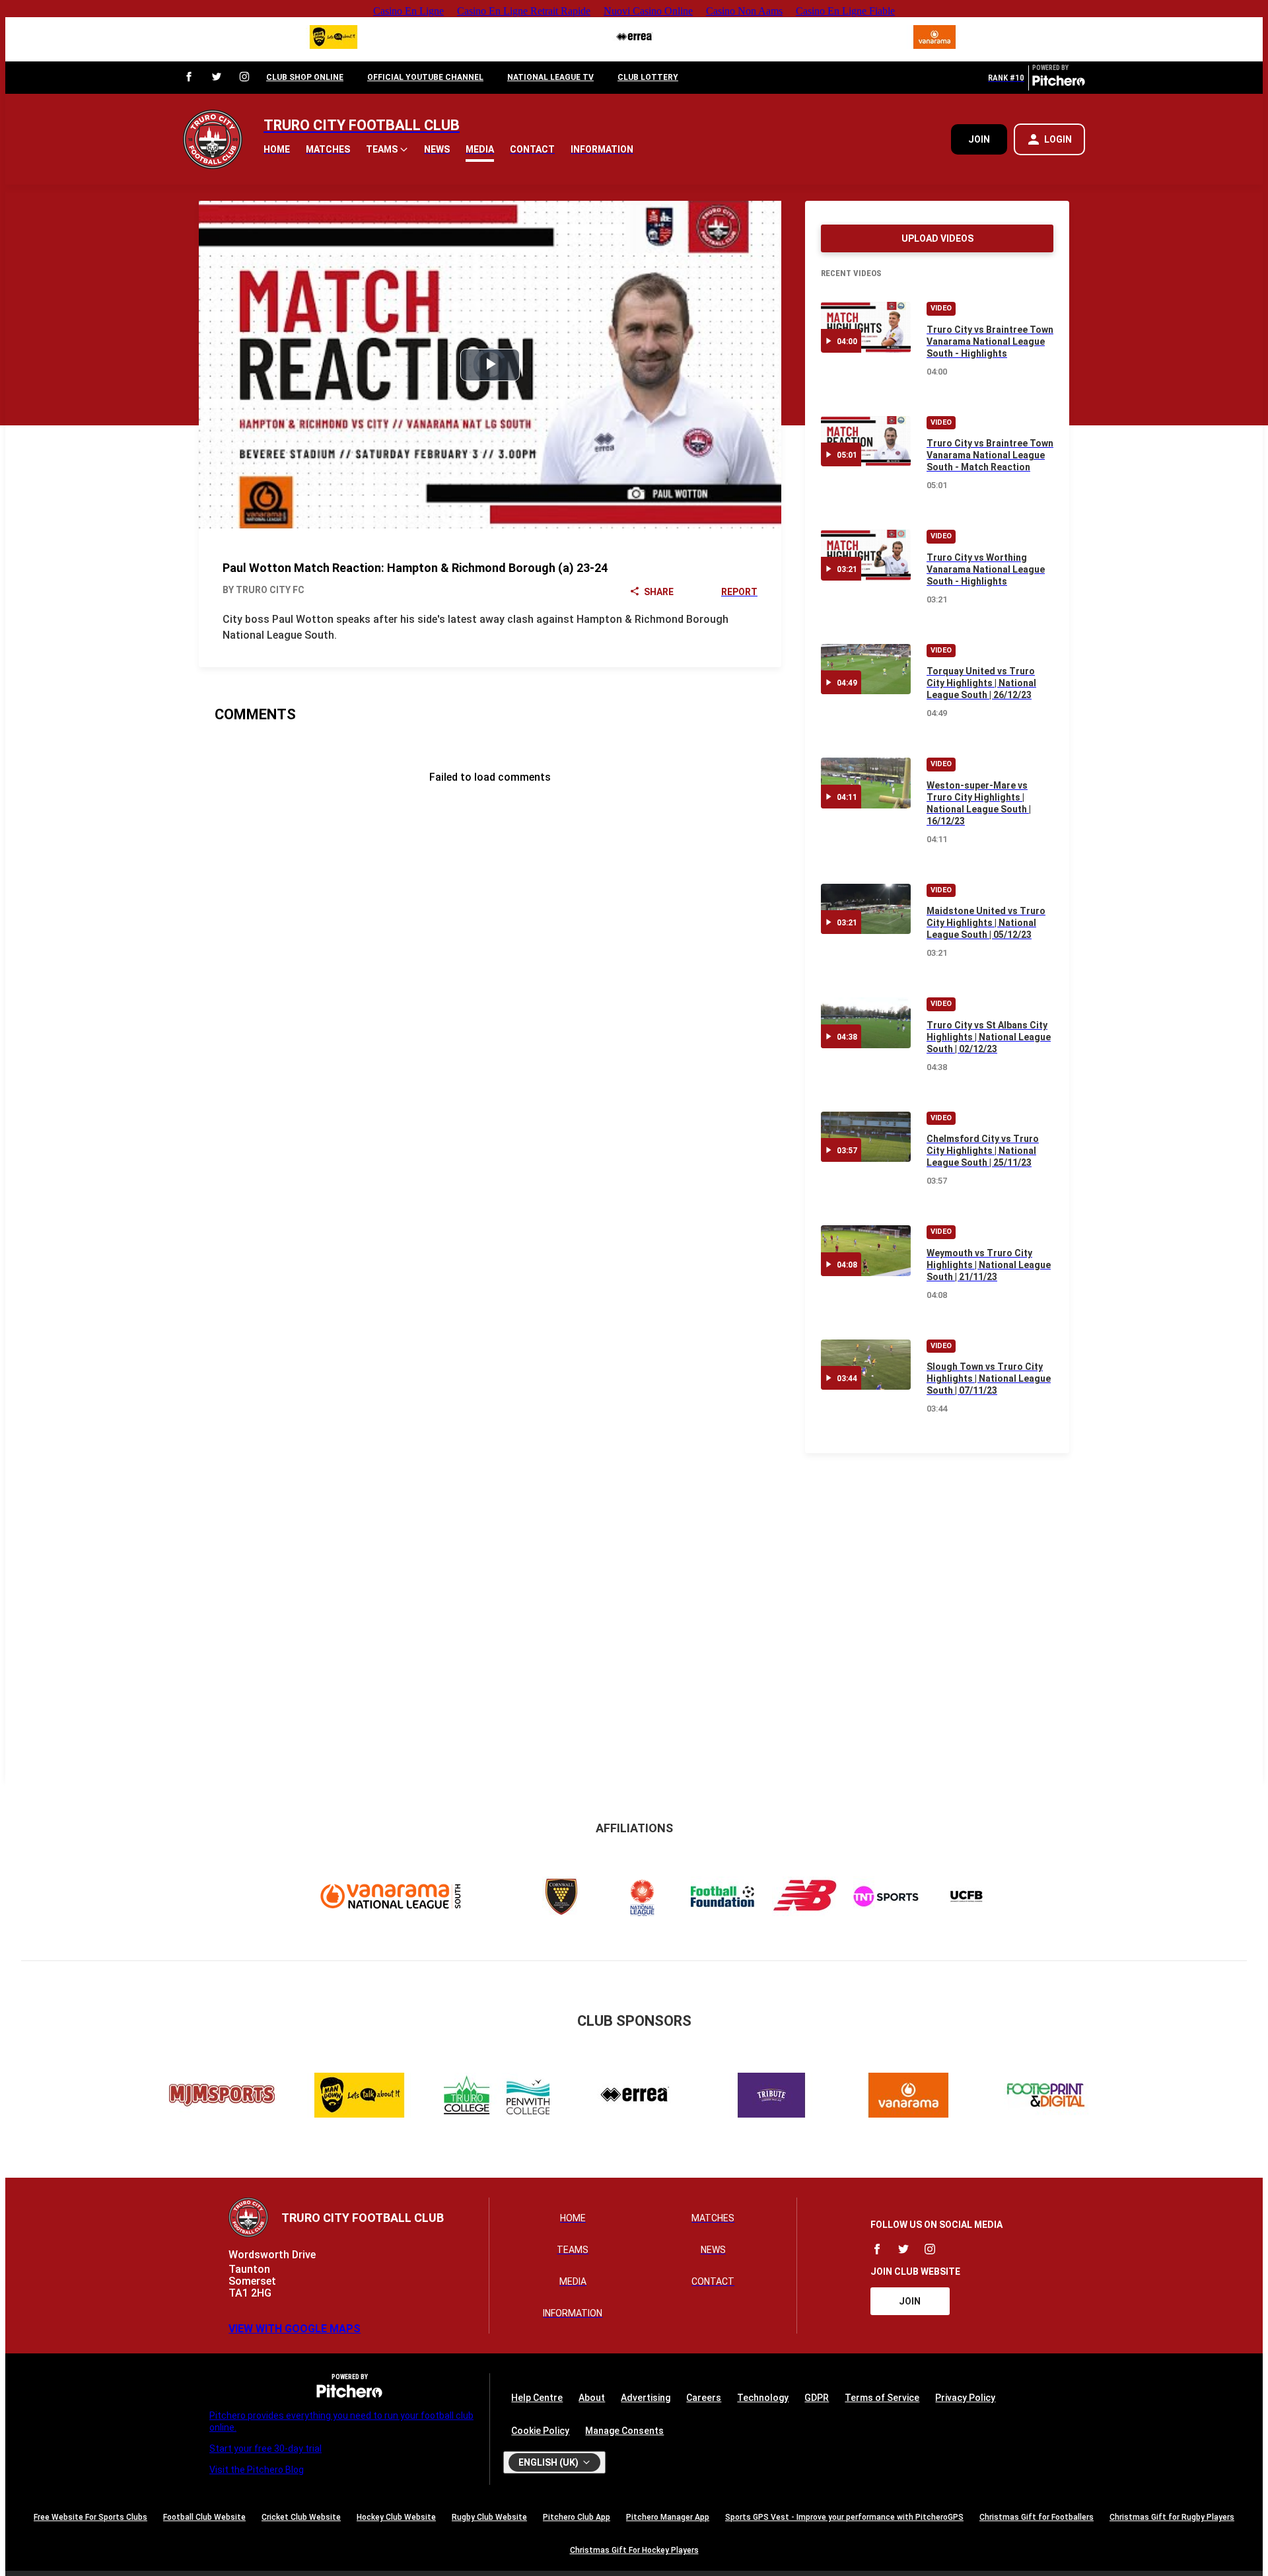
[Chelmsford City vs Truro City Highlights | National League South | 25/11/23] (866, 1137)
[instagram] (244, 78)
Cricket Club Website (301, 2517)
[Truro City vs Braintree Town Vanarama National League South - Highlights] (866, 327)
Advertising (646, 2398)
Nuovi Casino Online (648, 11)
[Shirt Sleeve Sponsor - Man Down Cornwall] (334, 39)
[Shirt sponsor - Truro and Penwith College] (497, 2097)
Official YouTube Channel (425, 77)
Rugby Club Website (489, 2517)
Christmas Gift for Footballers (1037, 2517)
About (592, 2398)
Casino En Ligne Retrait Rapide (524, 11)
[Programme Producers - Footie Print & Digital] (1046, 2097)
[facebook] (189, 78)
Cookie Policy (540, 2431)
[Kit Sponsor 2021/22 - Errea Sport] (634, 39)
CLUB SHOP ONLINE (305, 77)
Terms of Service (882, 2398)
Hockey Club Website (396, 2517)
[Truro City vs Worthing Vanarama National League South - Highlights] (866, 555)
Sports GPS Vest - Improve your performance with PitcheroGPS (844, 2517)
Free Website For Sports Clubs (90, 2517)
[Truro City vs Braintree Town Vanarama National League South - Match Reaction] (866, 442)
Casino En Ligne (408, 11)
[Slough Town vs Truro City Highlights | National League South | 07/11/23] (866, 1365)
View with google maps (295, 2329)
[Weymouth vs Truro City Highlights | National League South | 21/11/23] (866, 1251)
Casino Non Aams (744, 11)
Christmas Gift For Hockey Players (634, 2550)
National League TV (550, 77)
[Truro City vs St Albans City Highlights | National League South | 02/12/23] (866, 1023)
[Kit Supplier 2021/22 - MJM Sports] (222, 2097)
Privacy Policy (965, 2398)
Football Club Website (204, 2517)
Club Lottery (648, 77)
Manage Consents (624, 2431)
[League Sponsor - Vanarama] (934, 39)
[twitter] (217, 78)
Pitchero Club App (577, 2517)
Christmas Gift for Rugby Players (1172, 2517)
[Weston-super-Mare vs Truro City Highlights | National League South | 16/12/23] (866, 783)
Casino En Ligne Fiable (845, 11)
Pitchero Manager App (668, 2517)
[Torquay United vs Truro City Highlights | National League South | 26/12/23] (866, 669)
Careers (704, 2398)
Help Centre (537, 2398)
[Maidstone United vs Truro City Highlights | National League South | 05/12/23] (866, 909)
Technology (763, 2398)
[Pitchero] (1059, 83)
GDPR (817, 2398)
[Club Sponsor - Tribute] (771, 2097)
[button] (387, 149)
